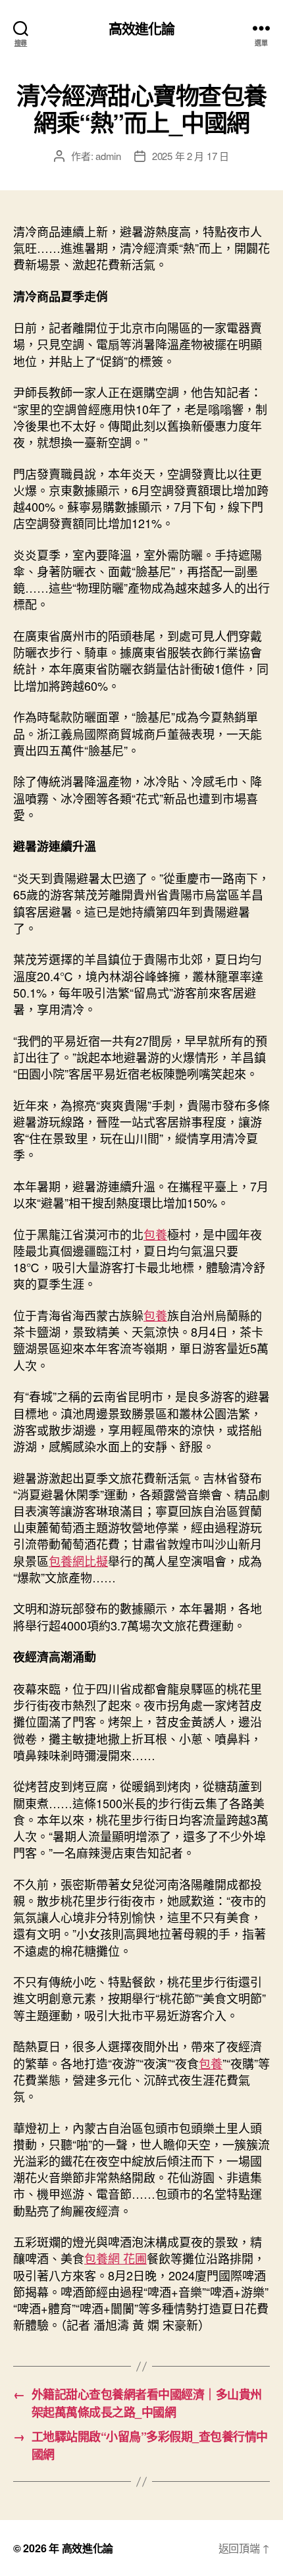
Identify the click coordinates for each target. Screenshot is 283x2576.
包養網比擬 (78, 1561)
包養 (155, 1234)
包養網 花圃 (116, 2258)
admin (108, 156)
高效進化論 (142, 28)
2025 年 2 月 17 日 (191, 156)
